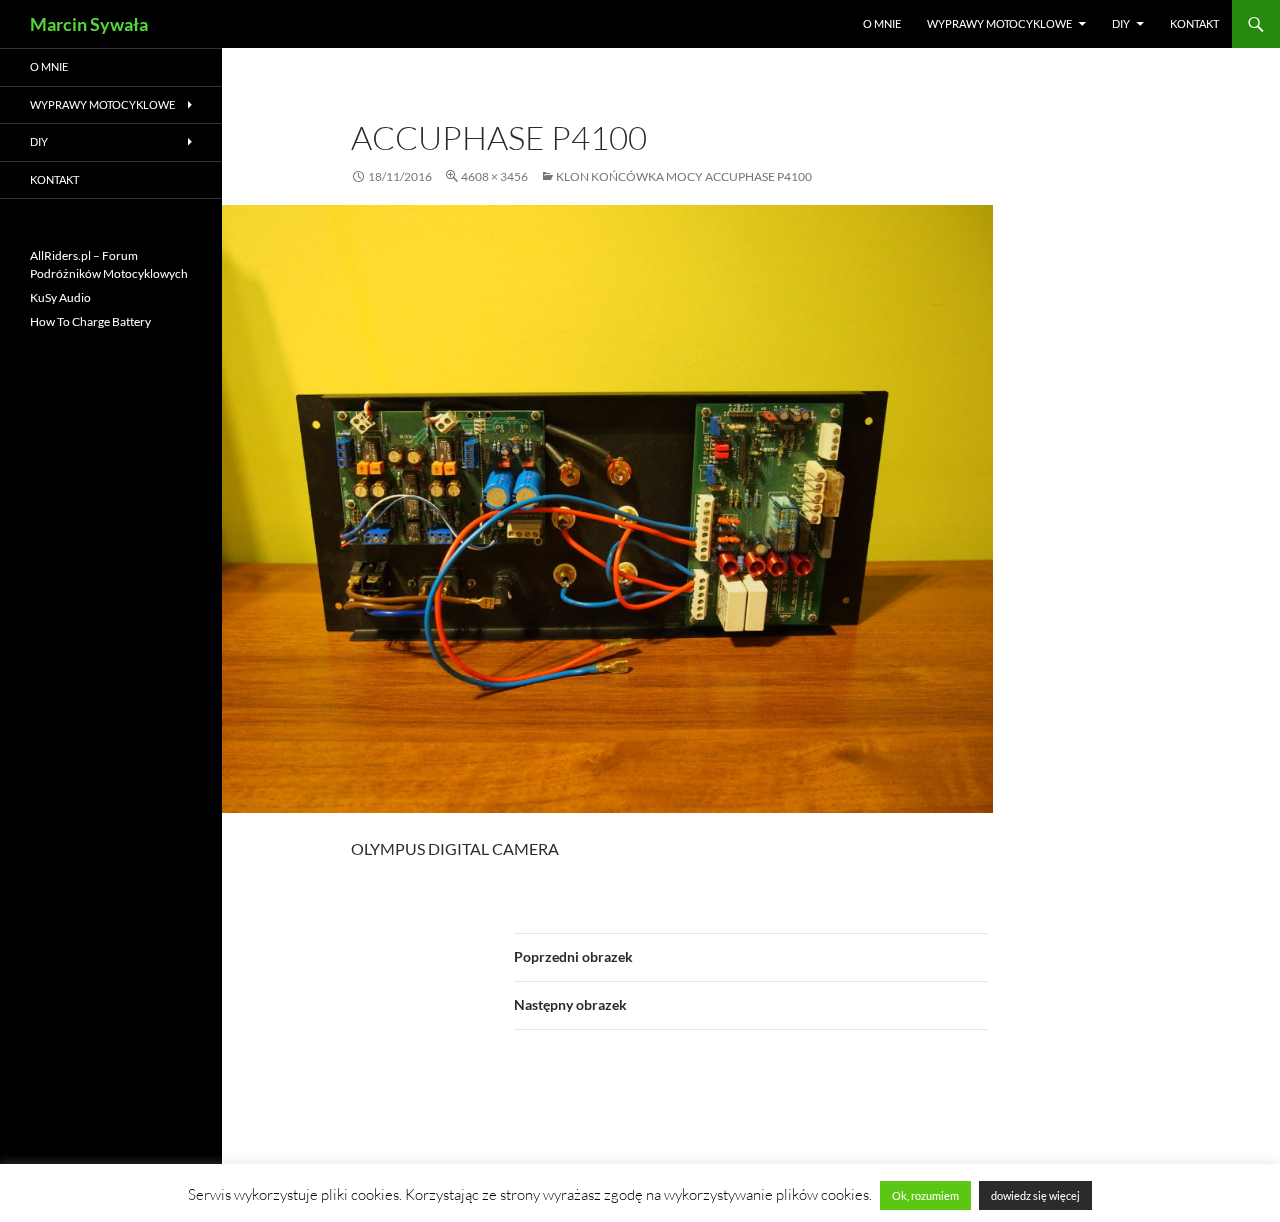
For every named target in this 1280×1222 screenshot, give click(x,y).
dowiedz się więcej (1035, 1195)
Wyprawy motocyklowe (999, 23)
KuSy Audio (60, 297)
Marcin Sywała (89, 24)
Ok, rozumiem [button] (925, 1195)
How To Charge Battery (90, 321)
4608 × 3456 (494, 176)
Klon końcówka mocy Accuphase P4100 (684, 176)
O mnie (882, 23)
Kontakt (1194, 23)
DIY (1121, 23)
